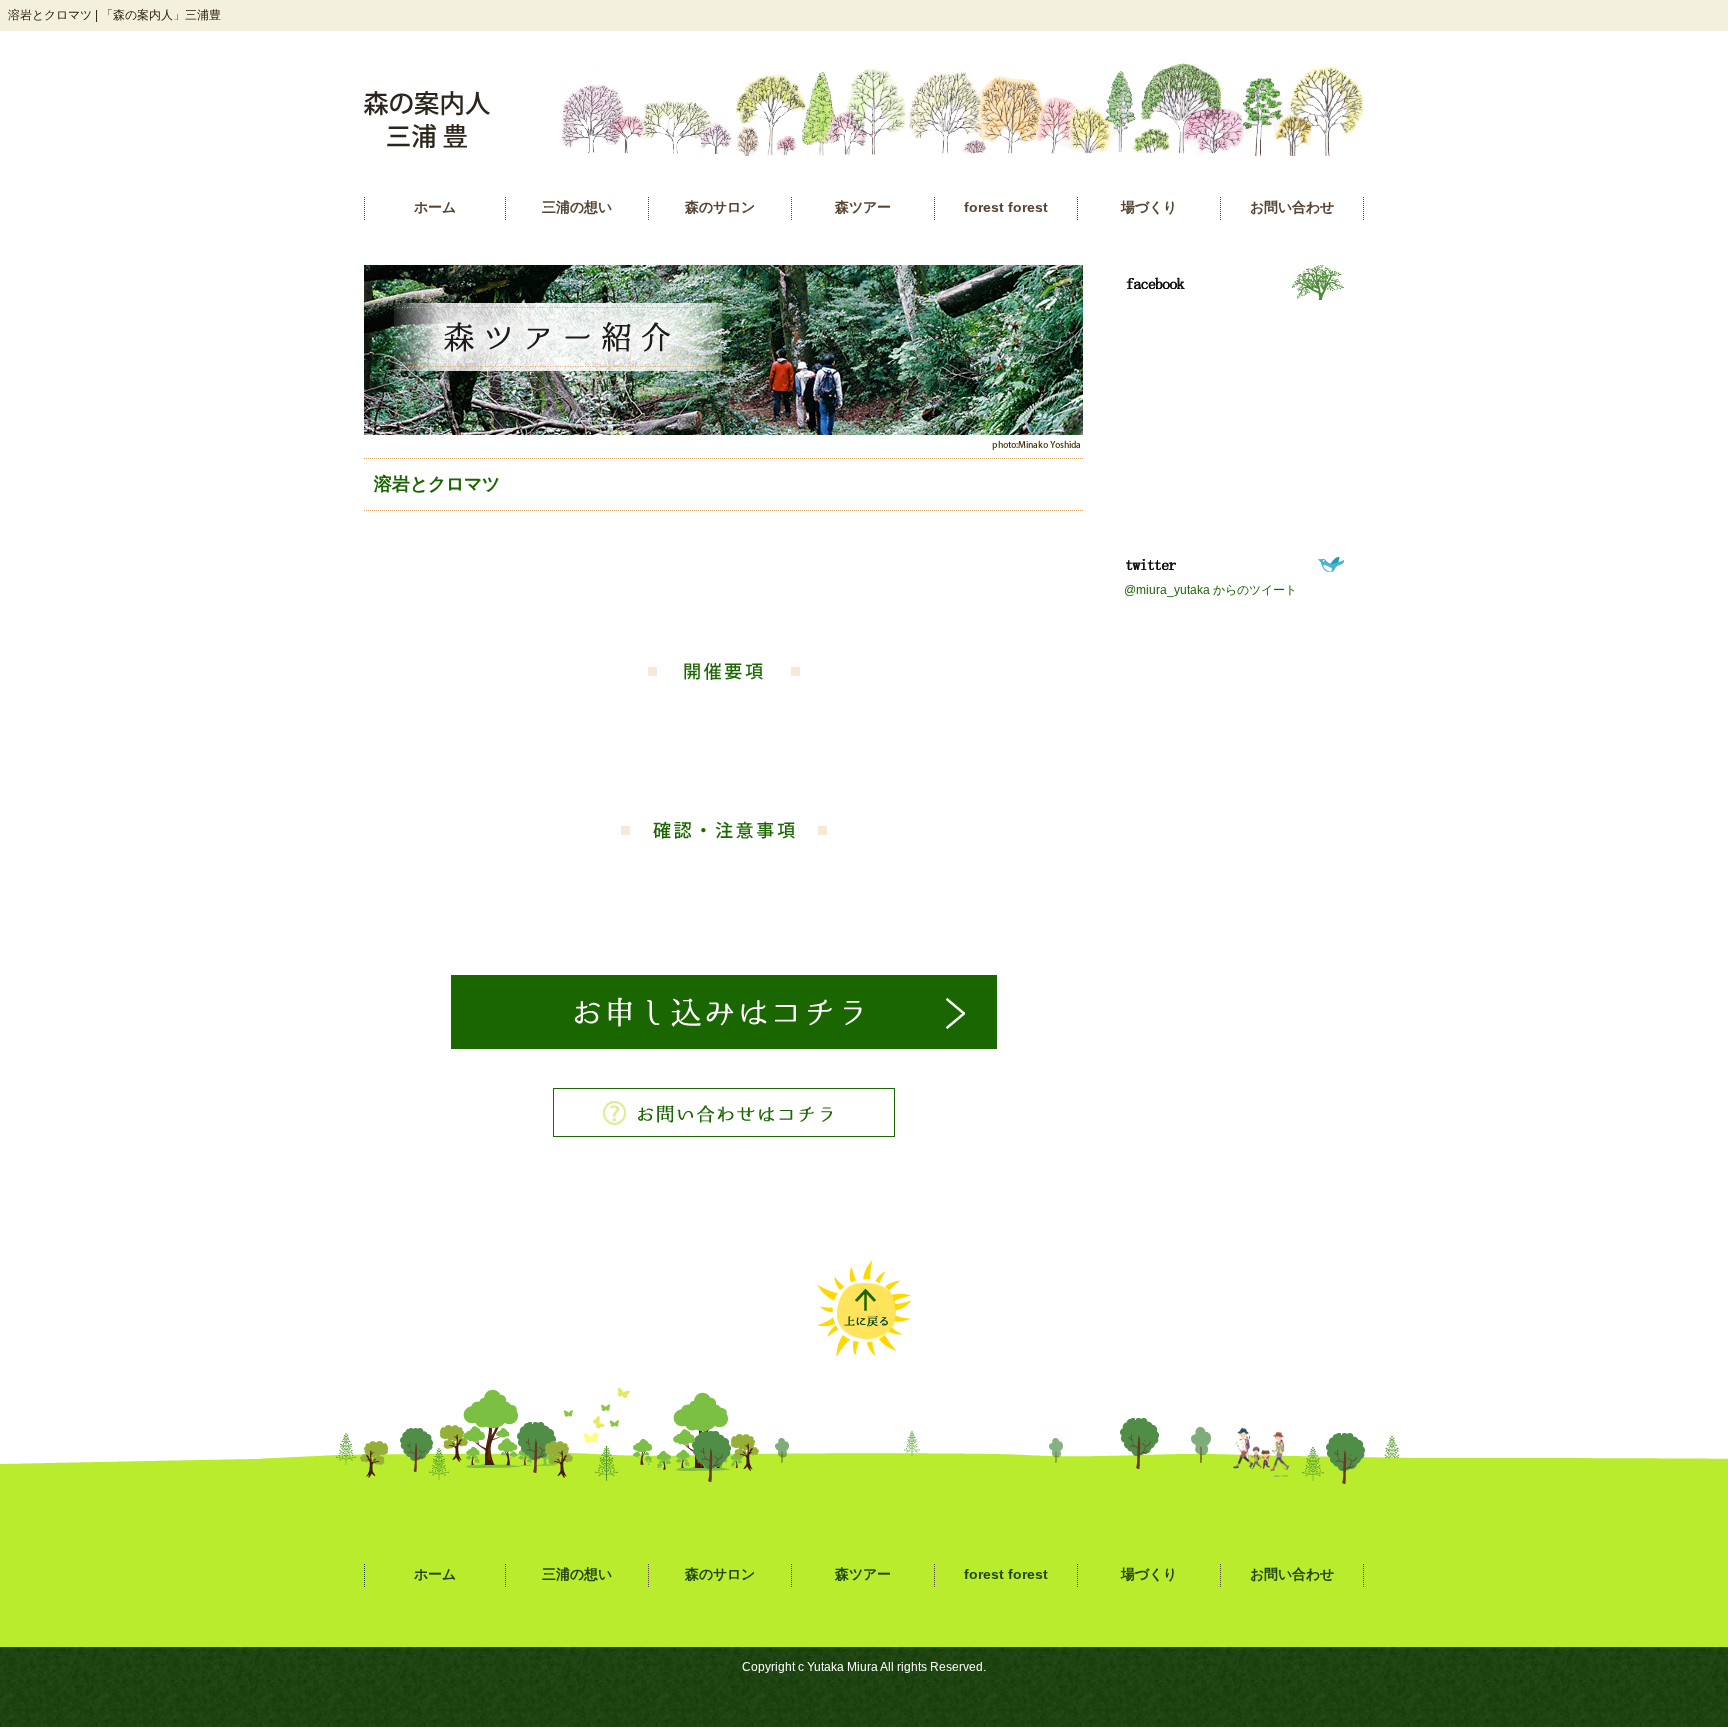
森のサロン (720, 207)
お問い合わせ (1292, 207)
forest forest (1006, 207)
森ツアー (863, 207)
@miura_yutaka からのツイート (1210, 590)
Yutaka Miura (842, 1667)
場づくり (1149, 207)
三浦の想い (577, 207)
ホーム (435, 207)
